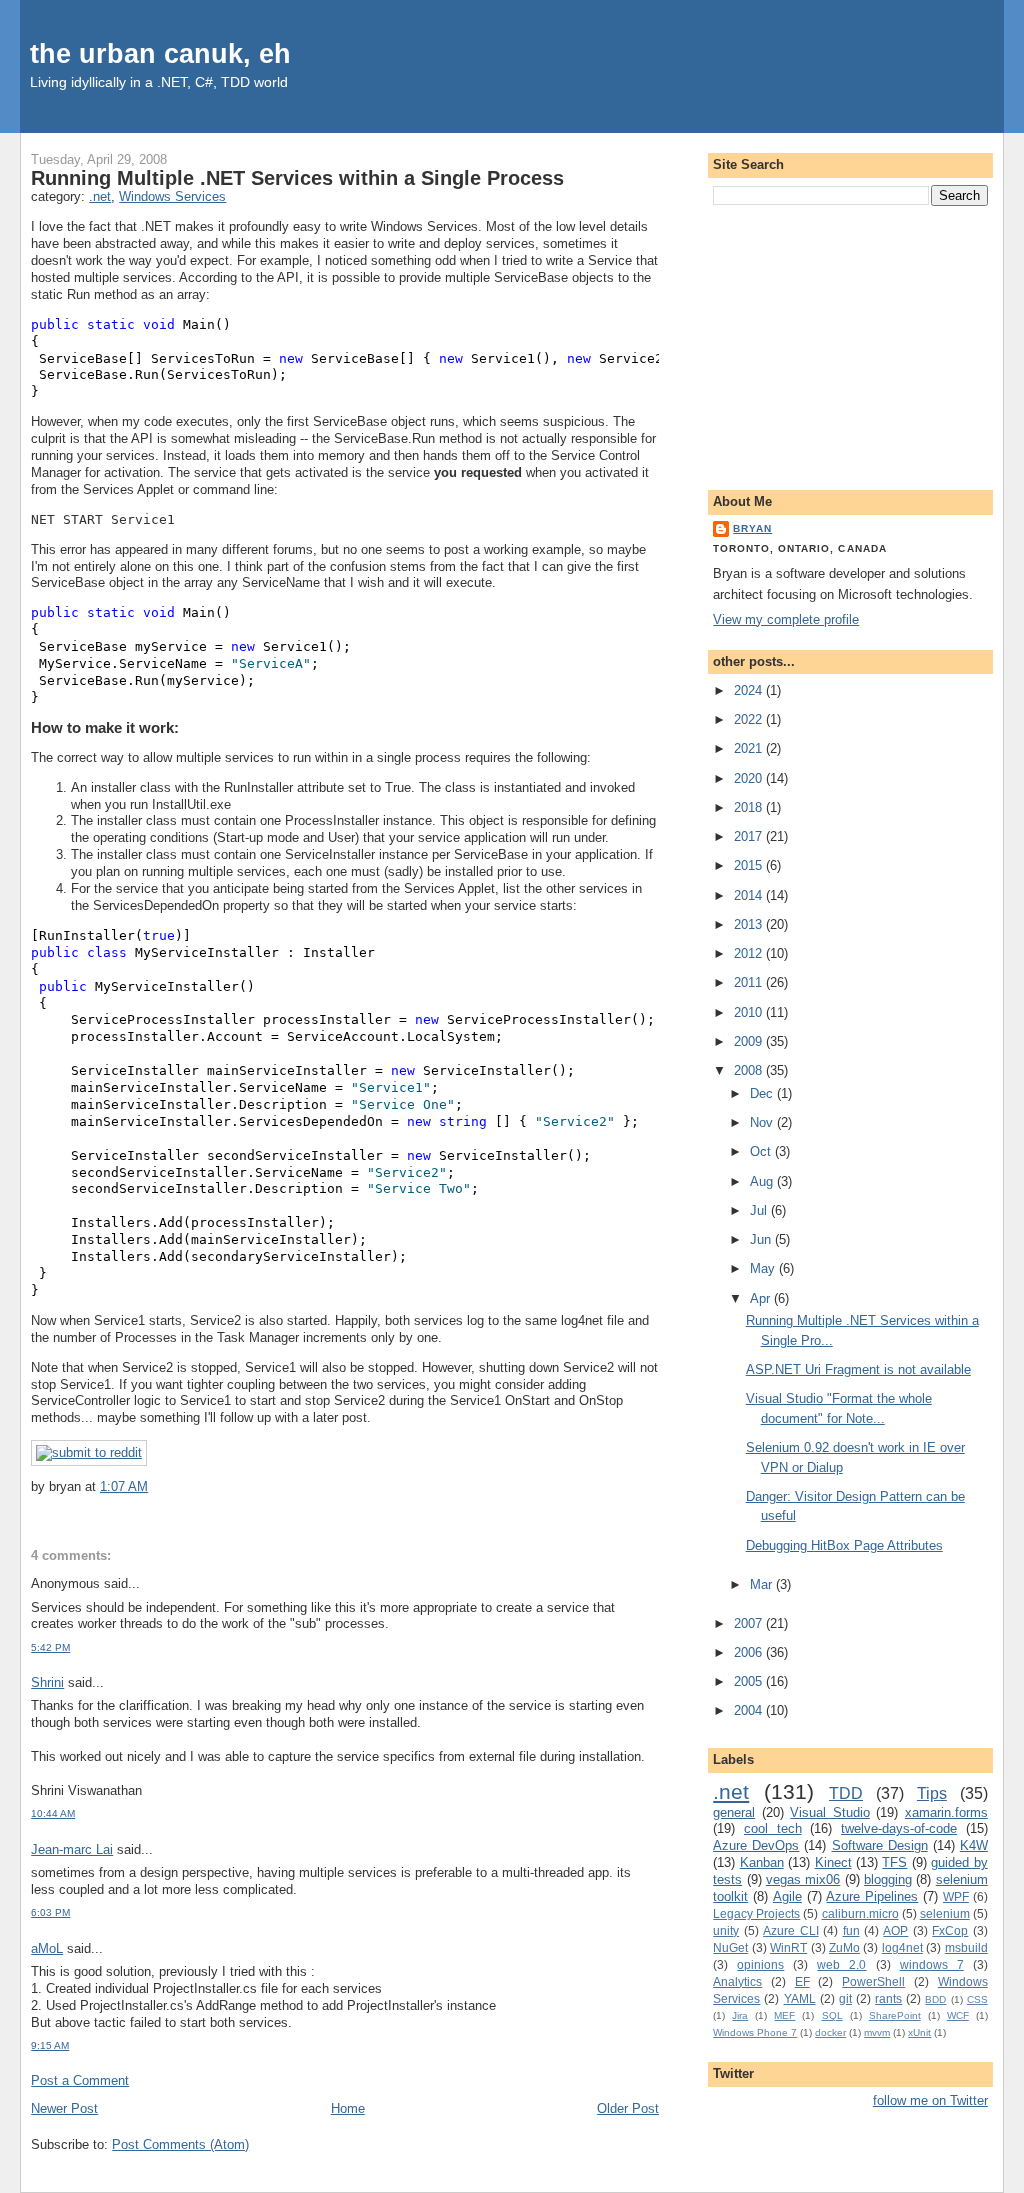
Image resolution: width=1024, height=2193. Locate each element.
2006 (750, 1652)
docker (830, 2032)
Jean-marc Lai (72, 1849)
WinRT (788, 1947)
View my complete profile (786, 619)
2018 (750, 807)
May (764, 1268)
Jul (760, 1210)
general (734, 1812)
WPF (956, 1896)
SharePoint (895, 2015)
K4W (974, 1845)
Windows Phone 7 (755, 2032)
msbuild (966, 1947)
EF (802, 1981)
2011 (750, 982)
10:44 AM (53, 1813)
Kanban (762, 1862)
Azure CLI (790, 1930)
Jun (762, 1239)
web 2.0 (841, 1964)
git (845, 1998)
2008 (750, 1070)
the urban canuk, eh (160, 53)
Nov (763, 1122)
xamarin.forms (946, 1812)
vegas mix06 (803, 1879)
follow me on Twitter (930, 2100)
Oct (762, 1151)
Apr (762, 1298)
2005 (750, 1681)
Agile (787, 1896)
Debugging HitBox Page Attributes (844, 1545)
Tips (932, 1793)
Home (348, 2108)
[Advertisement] (850, 344)
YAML (800, 1998)
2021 (750, 748)
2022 (750, 719)
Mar (763, 1584)
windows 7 (932, 1964)
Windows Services (172, 196)
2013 (750, 924)
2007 (750, 1623)
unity (726, 1930)
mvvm (877, 2032)
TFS (894, 1862)
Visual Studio (830, 1812)
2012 (750, 953)
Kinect (833, 1862)
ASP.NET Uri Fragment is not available (858, 1369)
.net (100, 196)
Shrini (47, 1682)
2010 (750, 1012)
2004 (750, 1710)
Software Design (880, 1845)
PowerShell (873, 1981)
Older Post (628, 2108)
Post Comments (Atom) (180, 2144)
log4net (902, 1947)
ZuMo (844, 1947)
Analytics (737, 1981)
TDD (846, 1793)
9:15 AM (50, 2045)
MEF (784, 2015)
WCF (958, 2015)
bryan (752, 528)
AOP (895, 1930)
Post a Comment (80, 2080)
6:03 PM (50, 1912)
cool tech (773, 1828)
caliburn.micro (860, 1913)
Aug (763, 1181)
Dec (763, 1093)
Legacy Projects (756, 1913)
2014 (750, 895)
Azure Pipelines (872, 1896)
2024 (750, 690)
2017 (750, 836)
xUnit (919, 2032)
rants (888, 1998)
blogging (888, 1879)
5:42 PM (50, 1647)
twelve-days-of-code (899, 1828)
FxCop (950, 1930)
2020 (750, 778)
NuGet (730, 1947)
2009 (750, 1041)
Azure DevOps (756, 1845)
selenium (945, 1913)
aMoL (47, 1948)
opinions (760, 1964)
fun (851, 1930)
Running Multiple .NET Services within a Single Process (297, 178)
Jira (740, 2015)
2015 (750, 865)
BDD (935, 1999)
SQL (832, 2015)
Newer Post (64, 2108)
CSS (977, 1999)
